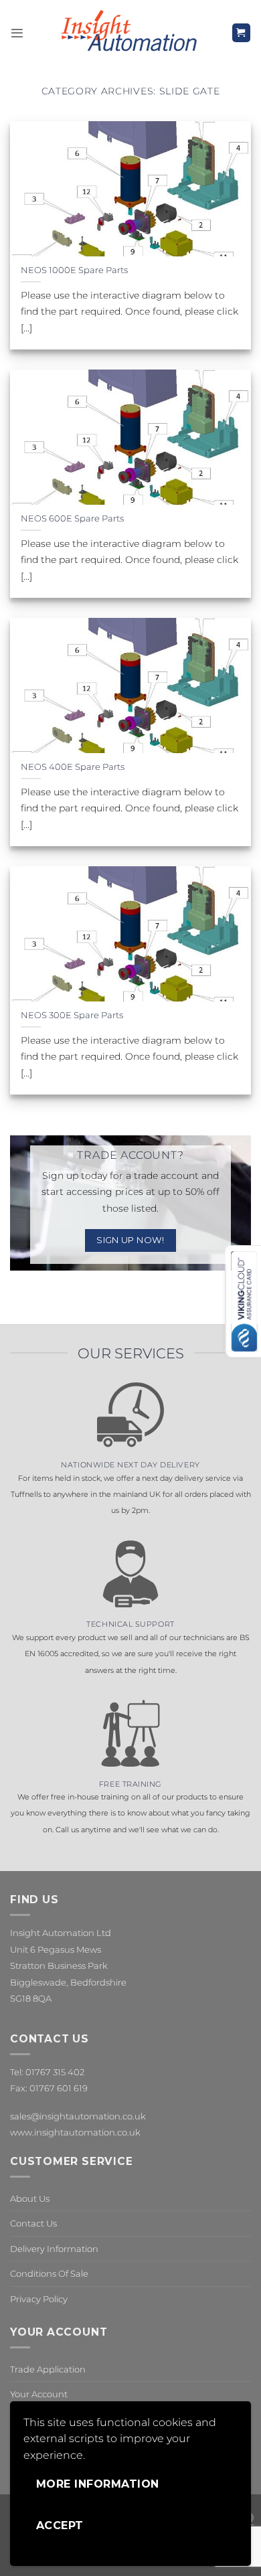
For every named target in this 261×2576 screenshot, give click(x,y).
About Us (30, 2198)
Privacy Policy (39, 2299)
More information (98, 2484)
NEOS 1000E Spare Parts (74, 270)
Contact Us (33, 2223)
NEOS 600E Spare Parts (72, 518)
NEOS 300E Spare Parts (72, 1015)
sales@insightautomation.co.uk (78, 2116)
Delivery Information (54, 2249)
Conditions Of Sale (49, 2273)
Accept (60, 2525)
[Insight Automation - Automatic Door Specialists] (127, 33)
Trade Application (48, 2369)
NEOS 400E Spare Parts (73, 767)
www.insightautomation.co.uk (75, 2132)
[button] (17, 33)
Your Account (39, 2394)
